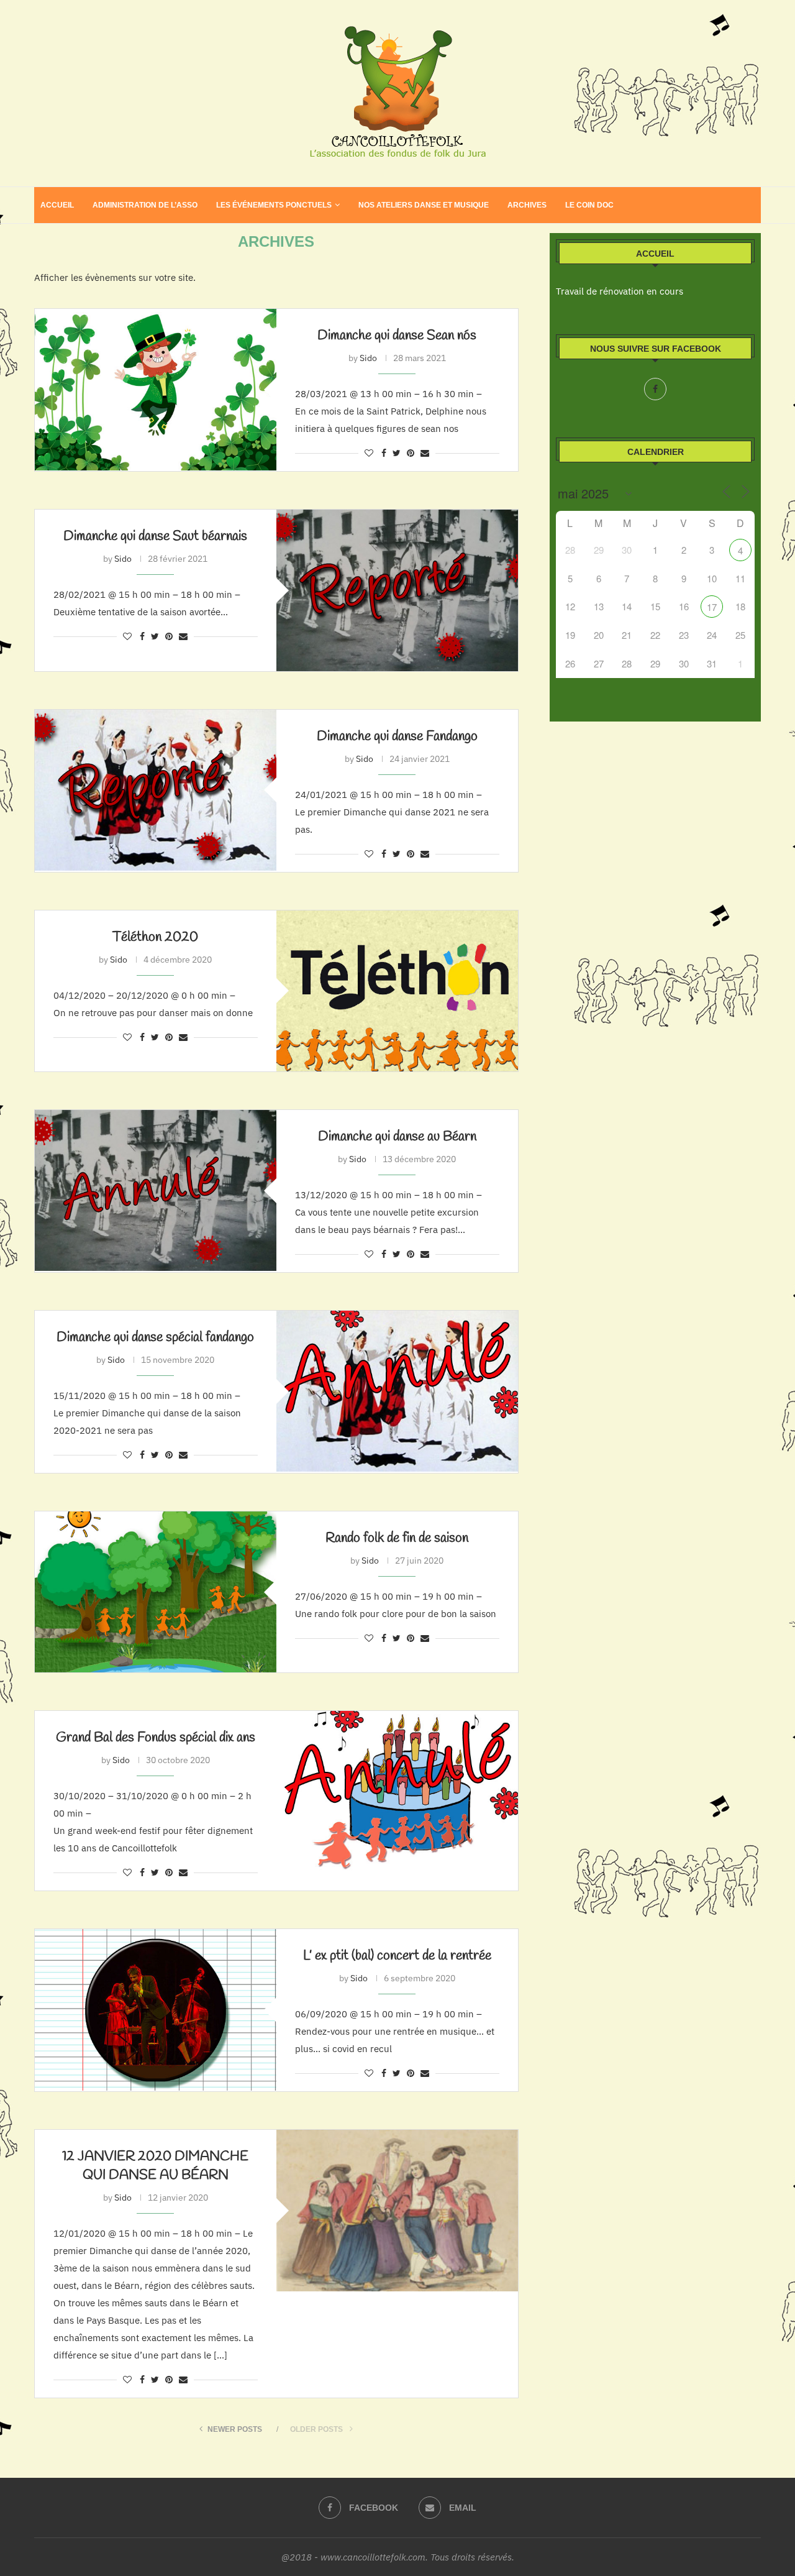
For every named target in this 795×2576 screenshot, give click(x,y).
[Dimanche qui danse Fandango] (156, 790)
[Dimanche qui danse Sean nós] (156, 389)
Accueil (57, 205)
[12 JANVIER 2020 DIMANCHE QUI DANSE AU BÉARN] (397, 2210)
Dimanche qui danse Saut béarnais (155, 536)
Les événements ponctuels (274, 205)
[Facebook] (655, 389)
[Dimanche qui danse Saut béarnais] (397, 590)
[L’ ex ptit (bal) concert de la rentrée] (156, 2010)
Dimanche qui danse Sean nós (397, 336)
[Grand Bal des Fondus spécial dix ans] (397, 1791)
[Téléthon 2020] (397, 991)
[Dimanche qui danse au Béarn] (156, 1190)
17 (712, 607)
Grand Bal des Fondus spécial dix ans (156, 1738)
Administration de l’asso (145, 205)
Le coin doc (589, 205)
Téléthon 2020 (155, 937)
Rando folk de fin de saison (397, 1538)
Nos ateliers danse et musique (424, 205)
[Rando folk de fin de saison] (156, 1592)
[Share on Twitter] (397, 453)
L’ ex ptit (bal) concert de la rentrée (397, 1956)
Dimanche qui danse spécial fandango (155, 1337)
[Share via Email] (425, 453)
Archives (527, 205)
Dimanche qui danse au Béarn (397, 1137)
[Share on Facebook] (384, 453)
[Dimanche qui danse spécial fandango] (397, 1391)
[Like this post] (369, 453)
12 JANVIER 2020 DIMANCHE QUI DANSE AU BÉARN (155, 2166)
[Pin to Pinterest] (411, 453)
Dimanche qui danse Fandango (397, 736)
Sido (368, 358)
